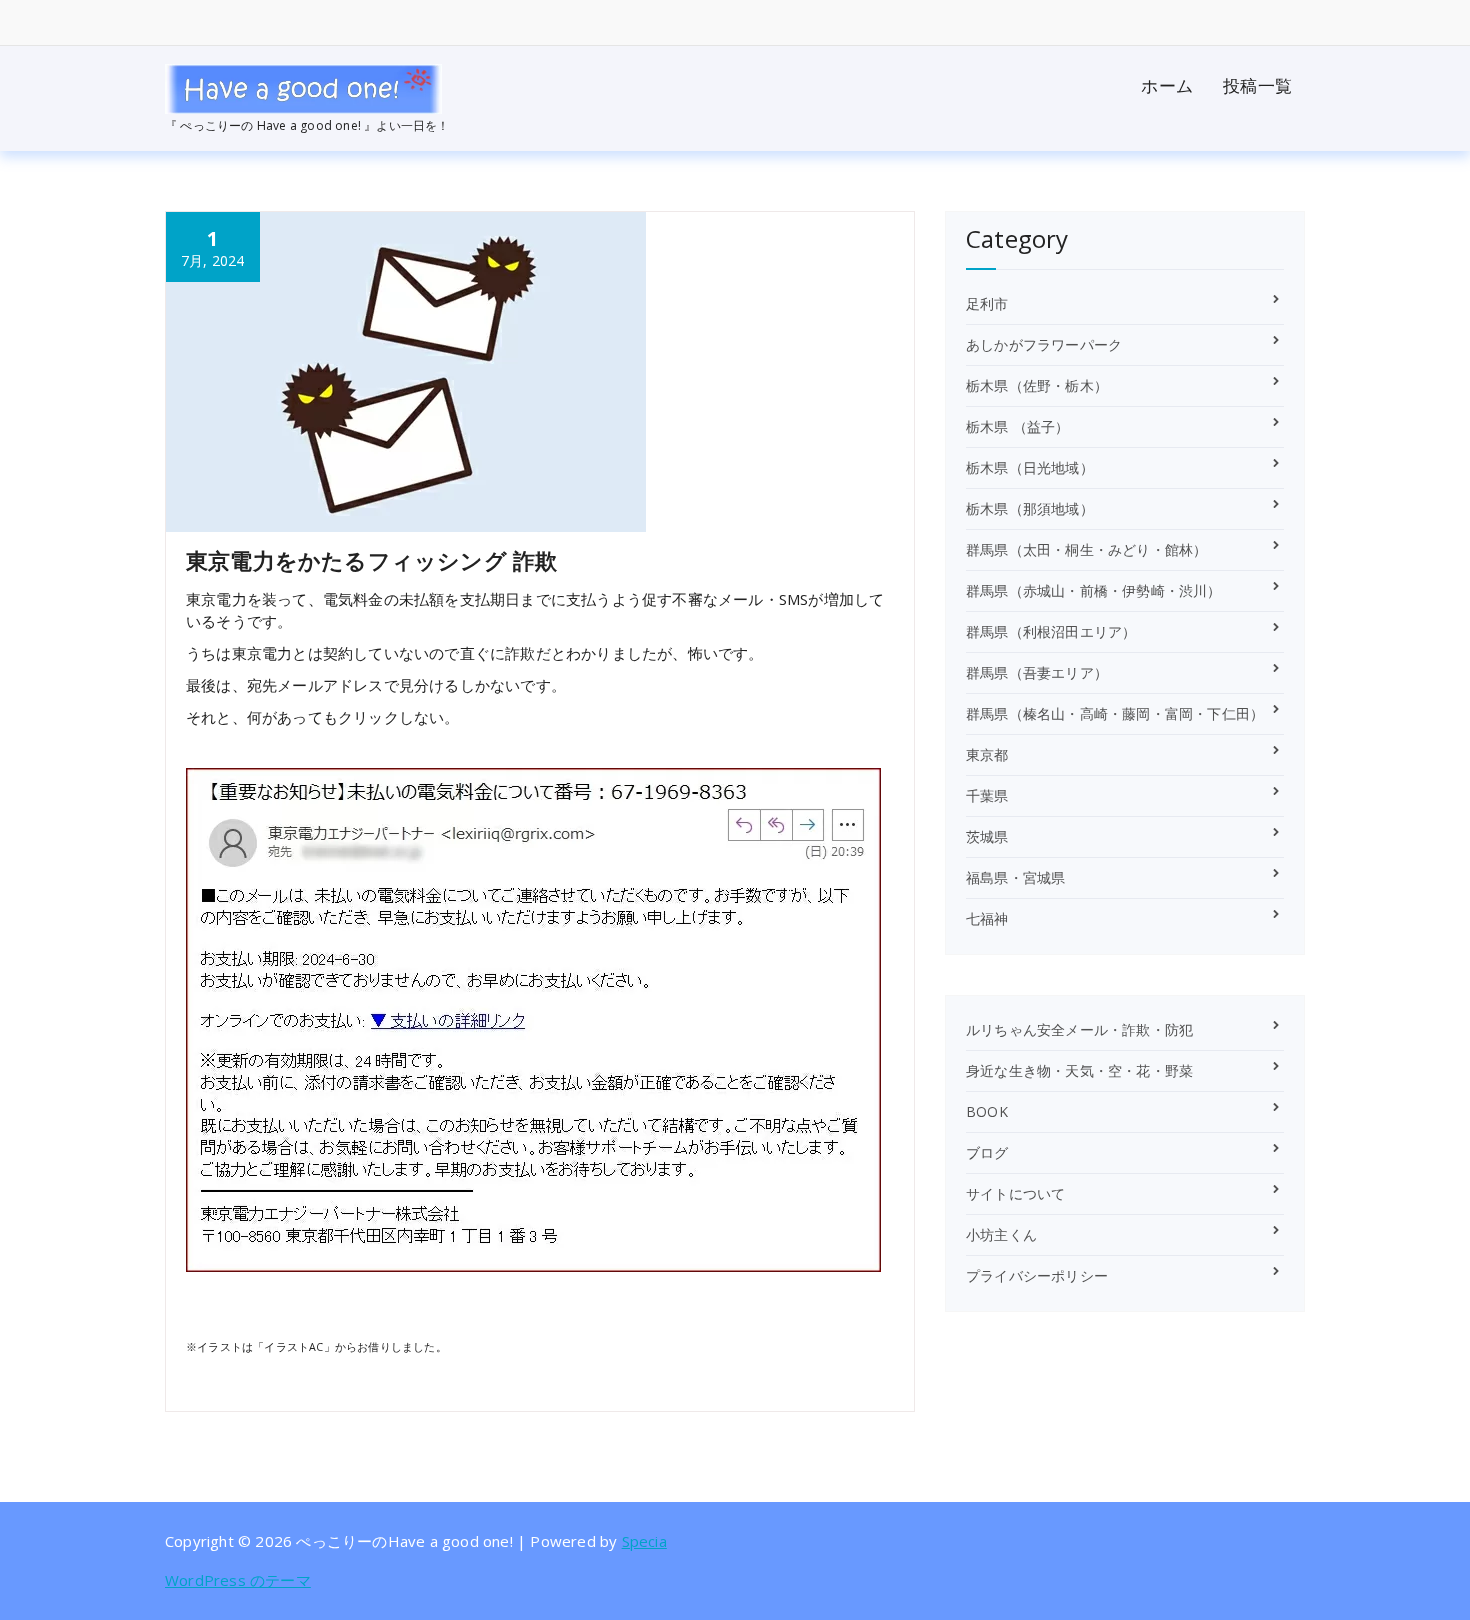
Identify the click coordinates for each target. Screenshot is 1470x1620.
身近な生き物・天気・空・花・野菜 (1079, 1070)
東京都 (987, 754)
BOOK (987, 1111)
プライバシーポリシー (1037, 1275)
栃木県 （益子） (1018, 426)
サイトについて (1015, 1193)
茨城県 (987, 836)
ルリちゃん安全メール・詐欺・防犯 (1079, 1029)
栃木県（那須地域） (1030, 508)
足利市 (987, 303)
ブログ (987, 1152)
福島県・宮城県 (1015, 877)
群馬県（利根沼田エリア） (1051, 631)
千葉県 (987, 795)
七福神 (987, 918)
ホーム (1167, 85)
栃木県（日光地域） (1030, 467)
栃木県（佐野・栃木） (1037, 385)
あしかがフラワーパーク (1044, 344)
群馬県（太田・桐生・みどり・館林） (1086, 549)
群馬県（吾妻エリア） (1037, 672)
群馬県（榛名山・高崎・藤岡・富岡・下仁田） (1115, 713)
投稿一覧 (1257, 85)
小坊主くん (1001, 1234)
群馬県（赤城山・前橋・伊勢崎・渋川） (1094, 590)
